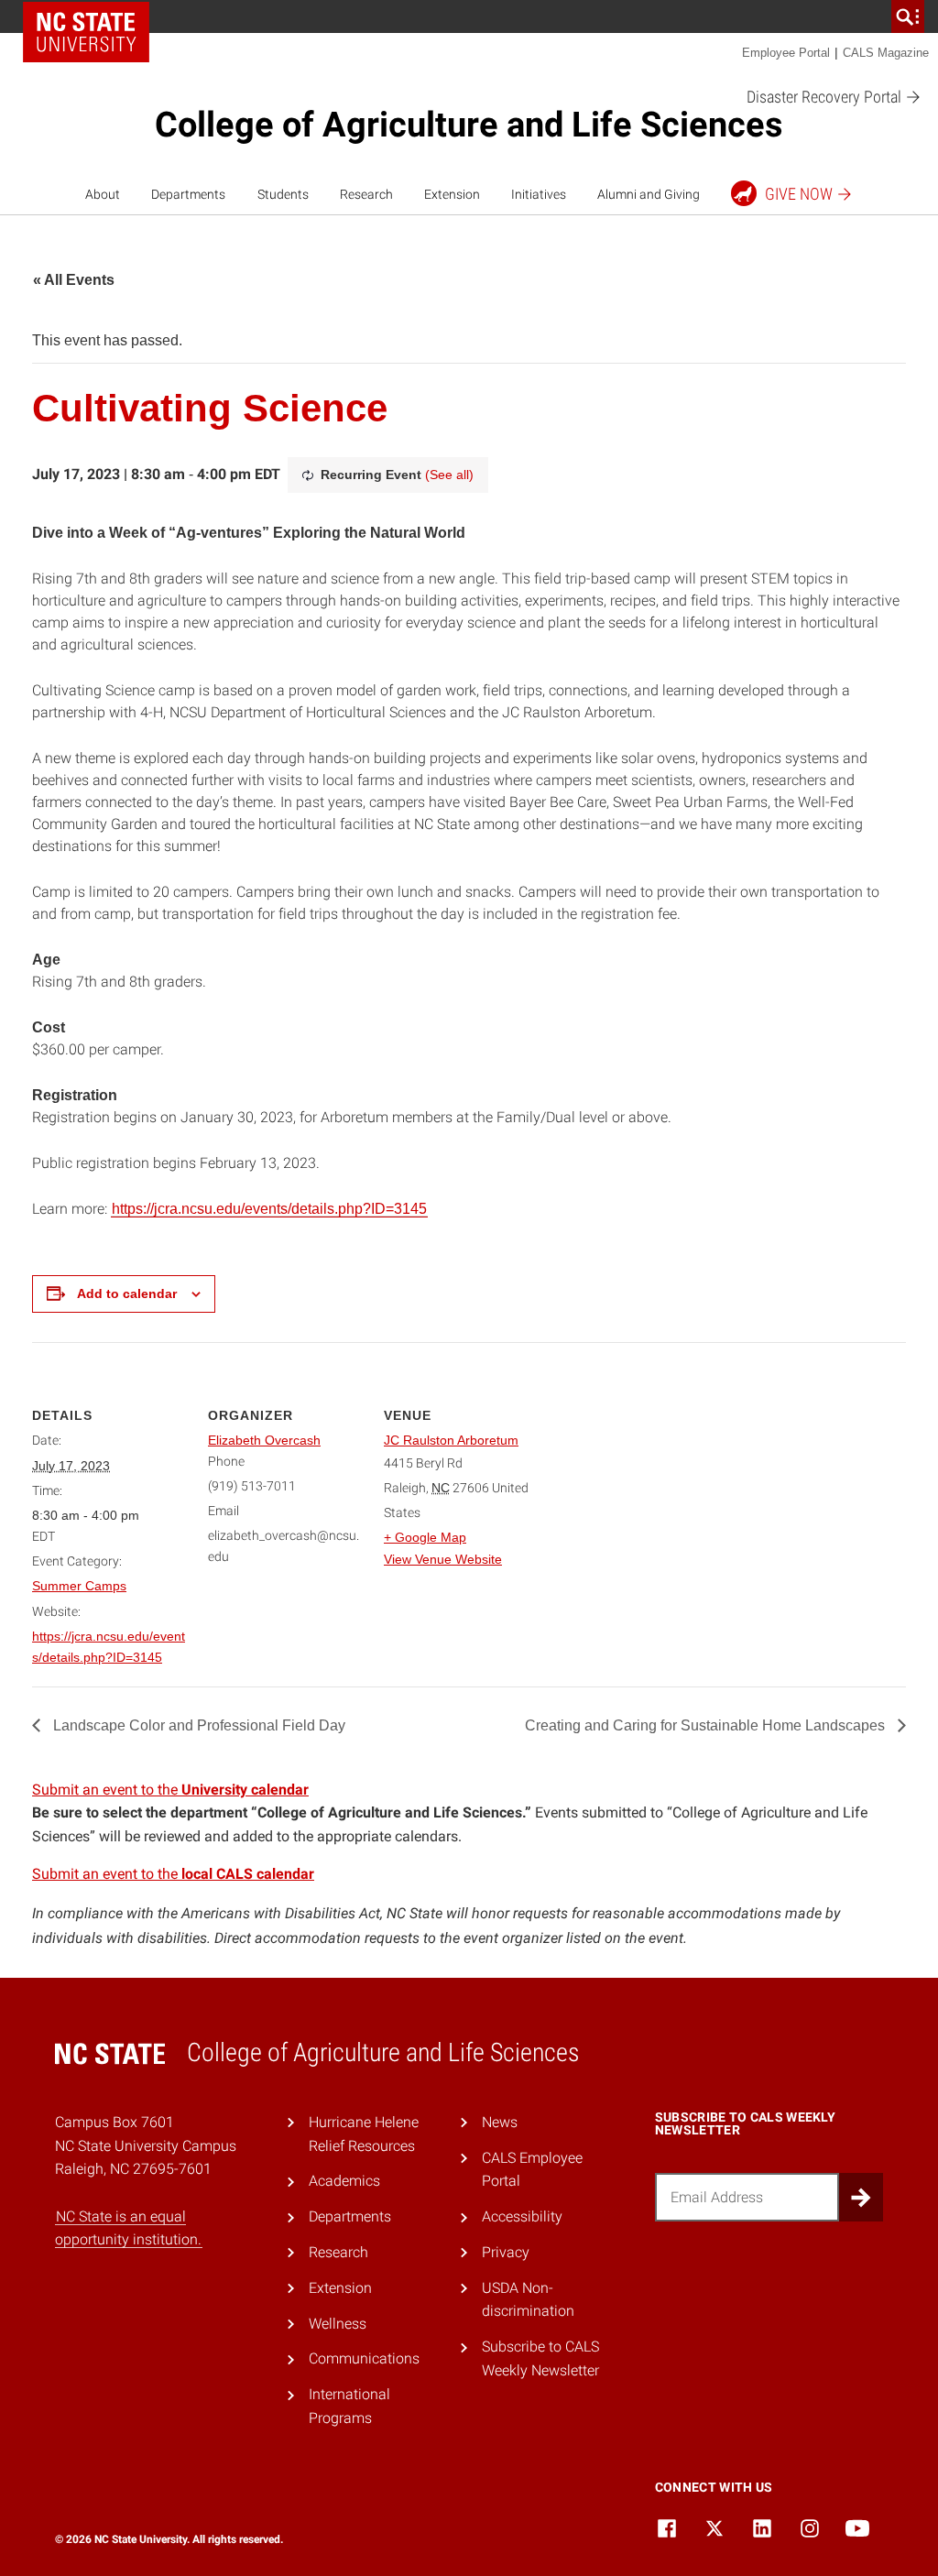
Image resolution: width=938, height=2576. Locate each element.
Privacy (506, 2252)
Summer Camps (79, 1586)
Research (366, 194)
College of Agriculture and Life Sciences (469, 125)
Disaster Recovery (826, 97)
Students (283, 194)
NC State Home (86, 32)
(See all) (449, 475)
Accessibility (522, 2216)
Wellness (338, 2324)
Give (799, 194)
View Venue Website (443, 1559)
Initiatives (539, 194)
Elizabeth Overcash (264, 1440)
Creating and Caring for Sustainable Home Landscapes (707, 1725)
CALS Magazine (886, 53)
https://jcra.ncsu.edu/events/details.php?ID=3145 (269, 1209)
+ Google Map (425, 1537)
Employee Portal (786, 53)
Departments (188, 194)
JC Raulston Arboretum (451, 1440)
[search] (908, 16)
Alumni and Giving (649, 194)
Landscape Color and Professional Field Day (197, 1725)
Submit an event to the (170, 1790)
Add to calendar (127, 1293)
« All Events (74, 280)
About (103, 194)
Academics (344, 2181)
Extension (452, 194)
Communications (364, 2358)
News (500, 2122)
